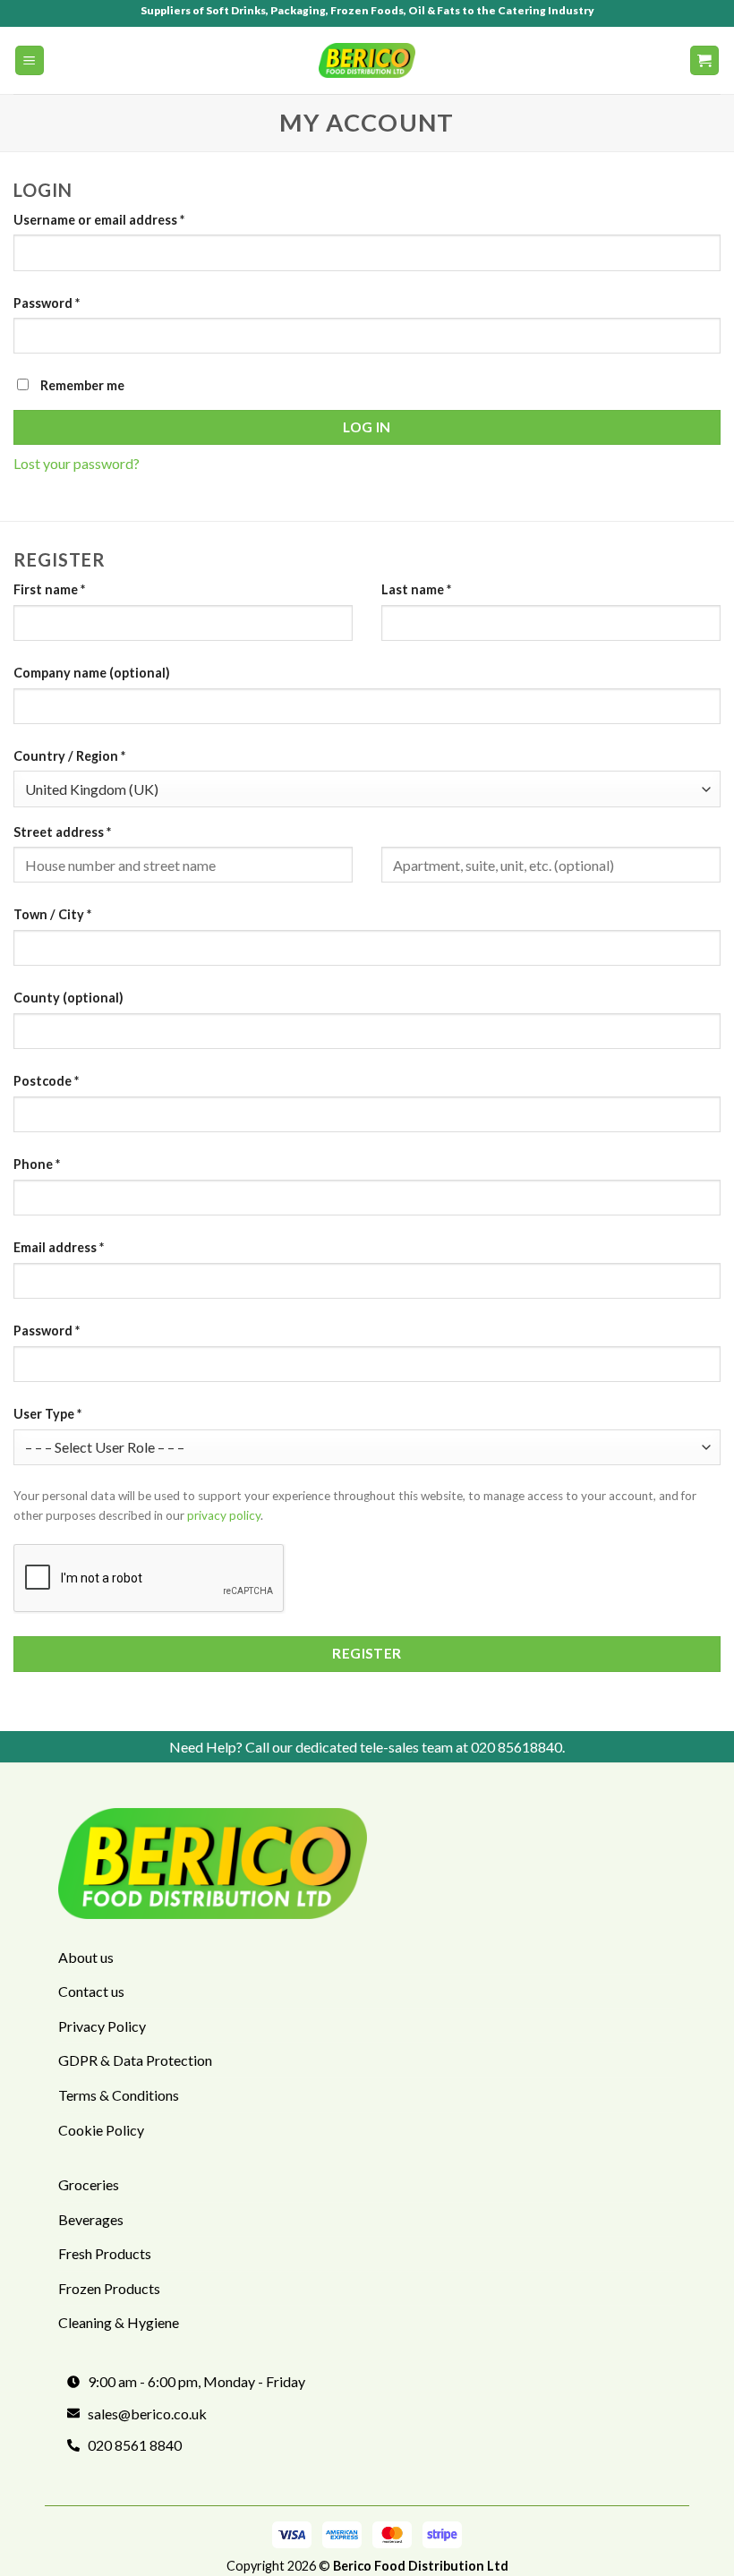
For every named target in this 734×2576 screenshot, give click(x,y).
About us (86, 1957)
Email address (59, 1247)
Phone (37, 1164)
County (68, 998)
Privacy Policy (102, 2026)
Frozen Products (109, 2288)
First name (49, 589)
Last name (416, 589)
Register (367, 1653)
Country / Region (69, 756)
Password (47, 303)
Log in (367, 427)
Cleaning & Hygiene (119, 2322)
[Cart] (705, 60)
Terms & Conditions (119, 2095)
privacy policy (224, 1515)
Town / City (52, 914)
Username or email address (99, 220)
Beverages (91, 2219)
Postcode (46, 1081)
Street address (62, 832)
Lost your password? (77, 463)
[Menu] (30, 60)
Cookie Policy (101, 2130)
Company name (92, 673)
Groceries (89, 2184)
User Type (47, 1414)
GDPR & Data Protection (135, 2060)
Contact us (91, 1991)
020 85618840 (516, 1747)
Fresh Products (105, 2253)
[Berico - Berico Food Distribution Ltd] (367, 60)
